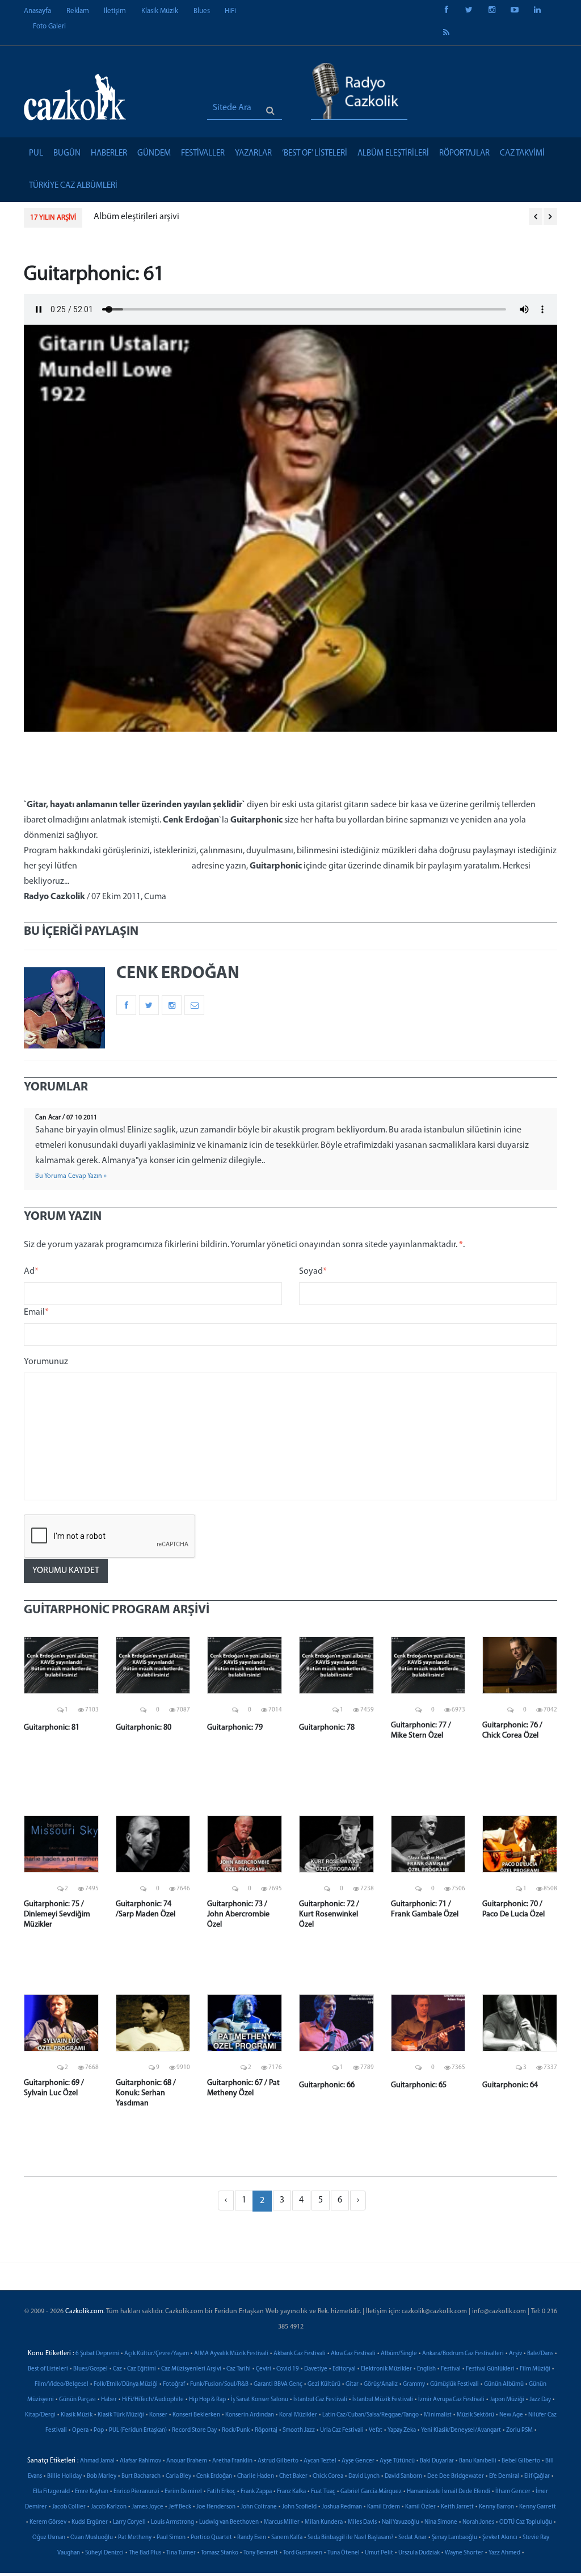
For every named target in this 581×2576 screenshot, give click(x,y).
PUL (36, 154)
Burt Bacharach (141, 2476)
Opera (80, 2430)
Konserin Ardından (250, 2415)
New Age (511, 2415)
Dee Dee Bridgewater (456, 2476)
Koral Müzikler (298, 2415)
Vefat (376, 2430)
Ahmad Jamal (97, 2461)
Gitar (352, 2384)
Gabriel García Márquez (371, 2492)
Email (36, 1312)
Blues (202, 11)
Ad (31, 1272)
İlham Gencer (513, 2492)
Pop (99, 2430)
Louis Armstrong (172, 2522)
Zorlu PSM (519, 2430)
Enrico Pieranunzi (136, 2492)
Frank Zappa (256, 2492)
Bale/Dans (540, 2354)
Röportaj (266, 2430)
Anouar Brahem (187, 2461)
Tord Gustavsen (303, 2553)
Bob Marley (102, 2476)
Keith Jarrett (457, 2507)
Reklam (78, 11)
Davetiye (316, 2369)
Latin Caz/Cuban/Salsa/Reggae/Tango (371, 2415)
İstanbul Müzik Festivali (383, 2400)
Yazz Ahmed (504, 2553)
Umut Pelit (379, 2553)
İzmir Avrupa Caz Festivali (451, 2400)
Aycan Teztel (320, 2461)
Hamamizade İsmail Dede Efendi (449, 2492)
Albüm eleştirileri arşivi (136, 217)
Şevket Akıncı (500, 2538)
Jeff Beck (180, 2507)
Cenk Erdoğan (214, 2476)
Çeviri (264, 2369)
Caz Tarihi (239, 2369)
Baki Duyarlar (437, 2461)
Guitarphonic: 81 (52, 1728)
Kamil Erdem (384, 2507)
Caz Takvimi (522, 154)
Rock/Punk (236, 2430)
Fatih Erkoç (221, 2492)
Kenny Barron (496, 2507)
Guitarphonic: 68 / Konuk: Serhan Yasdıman (146, 2093)
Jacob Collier (69, 2507)
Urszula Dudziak (419, 2553)
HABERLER (109, 154)
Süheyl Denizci (104, 2553)
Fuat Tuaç (323, 2492)
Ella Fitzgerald (51, 2492)
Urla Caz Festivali (342, 2430)
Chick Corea (328, 2476)
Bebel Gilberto (521, 2461)
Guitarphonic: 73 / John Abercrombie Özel (238, 1914)
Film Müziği (535, 2369)
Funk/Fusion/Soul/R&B (219, 2384)
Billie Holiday (64, 2476)
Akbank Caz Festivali (300, 2354)
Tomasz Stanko (220, 2553)
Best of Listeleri (48, 2369)
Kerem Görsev (48, 2522)
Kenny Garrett (538, 2507)
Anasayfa (37, 11)
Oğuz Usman (49, 2538)
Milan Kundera (324, 2522)
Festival (451, 2369)
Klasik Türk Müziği (121, 2415)
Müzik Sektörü (475, 2415)
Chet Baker (293, 2476)
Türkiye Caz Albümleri (73, 186)
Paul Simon (171, 2538)
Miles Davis (362, 2522)
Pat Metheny (135, 2538)
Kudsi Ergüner (90, 2522)
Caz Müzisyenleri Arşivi (191, 2369)
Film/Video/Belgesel (62, 2384)
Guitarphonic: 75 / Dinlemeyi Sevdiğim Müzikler (57, 1914)
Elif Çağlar (537, 2476)
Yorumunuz (46, 1362)
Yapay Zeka (402, 2430)
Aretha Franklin (232, 2461)
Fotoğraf (174, 2384)
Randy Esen (252, 2538)
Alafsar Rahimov (140, 2461)
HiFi (230, 11)
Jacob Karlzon (109, 2507)
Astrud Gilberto (278, 2461)
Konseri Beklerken (196, 2415)
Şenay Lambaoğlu (454, 2538)
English (426, 2369)
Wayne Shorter (464, 2553)
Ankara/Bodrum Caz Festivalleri (463, 2354)
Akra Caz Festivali (353, 2354)
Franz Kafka (291, 2492)
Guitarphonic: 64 (510, 2085)
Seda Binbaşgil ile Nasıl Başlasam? (350, 2538)
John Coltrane (259, 2507)
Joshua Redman (342, 2507)
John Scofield (299, 2507)
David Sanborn (403, 2476)
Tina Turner (181, 2553)
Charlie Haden (256, 2476)
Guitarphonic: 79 (235, 1728)
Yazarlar (253, 154)
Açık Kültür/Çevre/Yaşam (157, 2354)
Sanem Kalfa (287, 2538)
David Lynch (364, 2476)
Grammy (414, 2384)
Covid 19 (288, 2369)
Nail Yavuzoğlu (401, 2522)
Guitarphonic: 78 (327, 1728)
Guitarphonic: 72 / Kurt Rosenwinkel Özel (329, 1914)
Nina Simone (441, 2522)
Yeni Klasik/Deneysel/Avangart (461, 2430)
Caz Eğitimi (142, 2369)
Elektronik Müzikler (386, 2369)
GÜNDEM (154, 154)
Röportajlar (464, 154)
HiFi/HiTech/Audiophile (153, 2400)
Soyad (313, 1272)
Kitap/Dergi (40, 2415)
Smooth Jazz (299, 2430)
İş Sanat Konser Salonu (260, 2400)
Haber (109, 2400)
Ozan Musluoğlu (92, 2538)
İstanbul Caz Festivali (320, 2400)
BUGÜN (67, 154)
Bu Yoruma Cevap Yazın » (71, 1176)
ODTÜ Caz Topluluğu (526, 2522)
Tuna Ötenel (344, 2553)
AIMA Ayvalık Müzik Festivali (231, 2354)
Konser (158, 2415)
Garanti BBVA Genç (278, 2384)
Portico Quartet (211, 2538)
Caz (117, 2369)
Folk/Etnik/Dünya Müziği (126, 2384)
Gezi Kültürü (324, 2384)
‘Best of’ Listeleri (315, 154)
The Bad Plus (145, 2553)
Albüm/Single (399, 2354)
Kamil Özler (420, 2507)
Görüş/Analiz (381, 2384)
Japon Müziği (507, 2400)
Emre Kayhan (92, 2492)
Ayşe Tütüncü (397, 2461)
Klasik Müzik (160, 11)
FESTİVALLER (203, 154)
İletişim (115, 11)
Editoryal (344, 2369)
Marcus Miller (282, 2522)
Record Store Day (194, 2430)
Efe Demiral (504, 2476)
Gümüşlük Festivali (454, 2384)
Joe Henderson (216, 2507)
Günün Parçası (77, 2400)
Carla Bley (178, 2476)
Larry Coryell (129, 2522)
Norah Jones (478, 2522)
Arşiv (515, 2354)
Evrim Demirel (183, 2492)
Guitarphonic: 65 (419, 2085)
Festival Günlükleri (490, 2369)
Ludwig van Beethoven (229, 2522)
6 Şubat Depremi (97, 2354)
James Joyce (148, 2507)
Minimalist (438, 2415)
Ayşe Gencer (358, 2461)
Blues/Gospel (90, 2369)
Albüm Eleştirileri (393, 154)
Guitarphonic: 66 (327, 2085)
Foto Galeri (49, 26)
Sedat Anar (412, 2538)
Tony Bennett (261, 2553)
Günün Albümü (504, 2384)
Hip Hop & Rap (207, 2400)
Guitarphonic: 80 (144, 1728)
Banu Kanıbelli (478, 2461)
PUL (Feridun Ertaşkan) (138, 2430)
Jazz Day (540, 2400)
